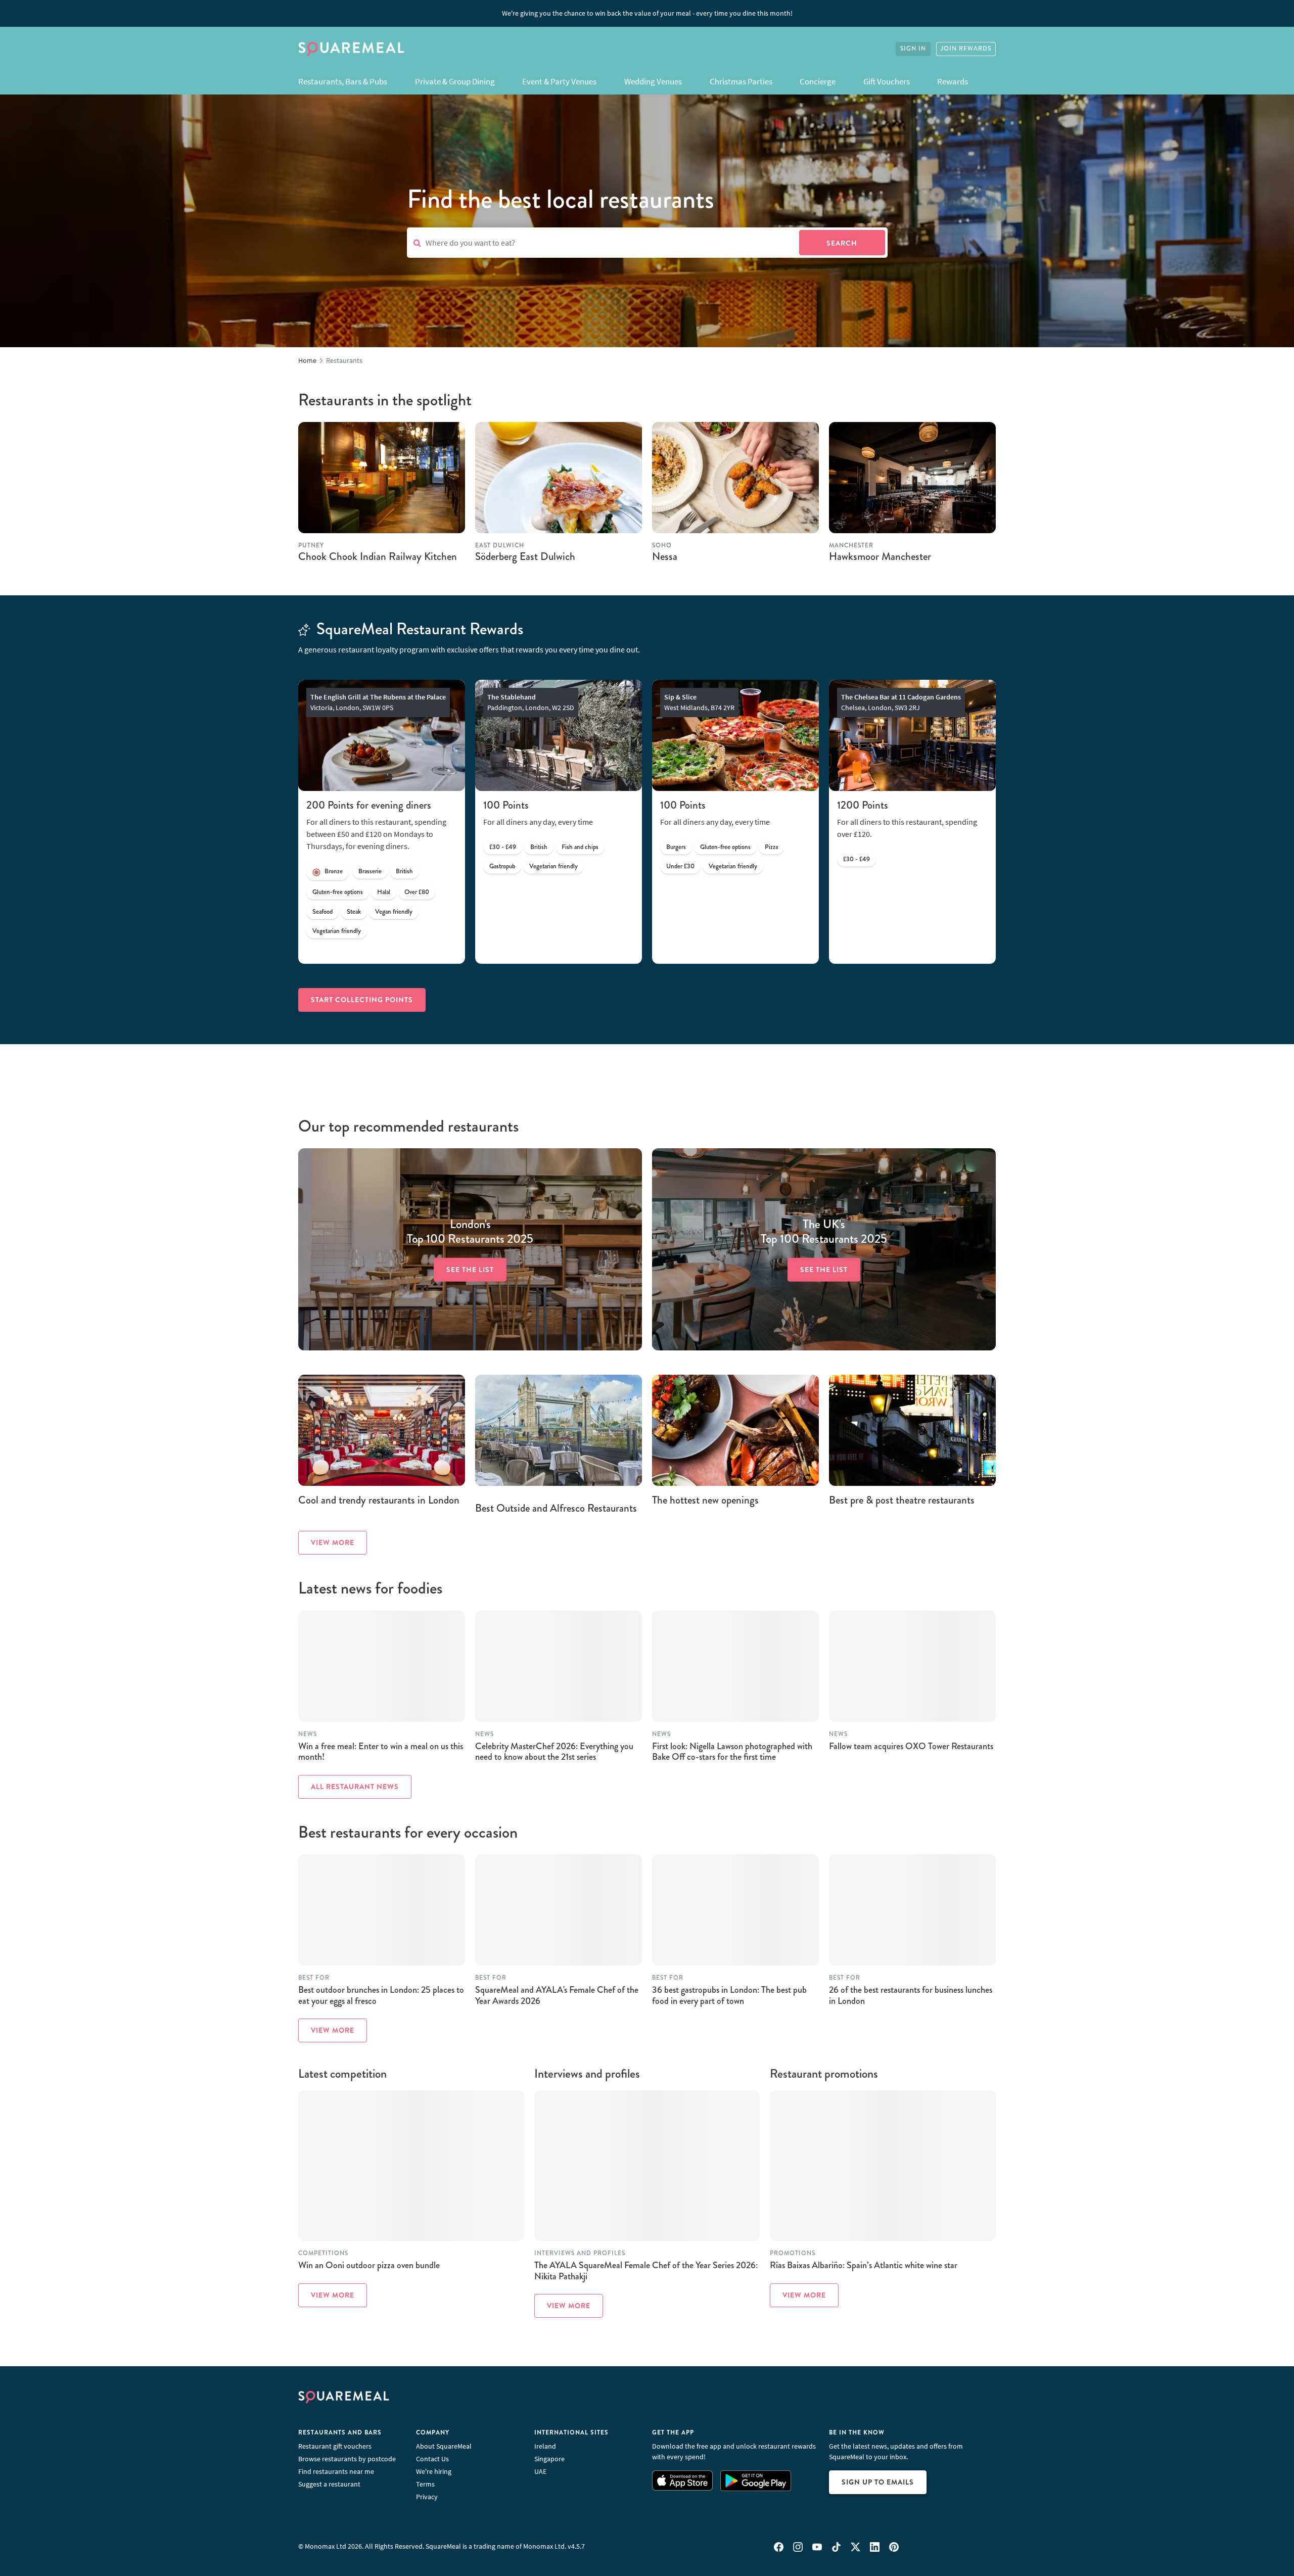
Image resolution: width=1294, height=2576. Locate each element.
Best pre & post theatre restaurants (902, 1500)
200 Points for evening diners (369, 805)
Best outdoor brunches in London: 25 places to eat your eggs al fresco (381, 1995)
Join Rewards (966, 49)
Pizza (771, 847)
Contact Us (432, 2459)
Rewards (953, 81)
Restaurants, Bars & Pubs (343, 81)
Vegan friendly (394, 912)
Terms (425, 2484)
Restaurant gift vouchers (335, 2446)
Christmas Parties (741, 81)
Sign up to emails (878, 2482)
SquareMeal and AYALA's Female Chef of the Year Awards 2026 (557, 1995)
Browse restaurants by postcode (347, 2459)
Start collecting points (362, 1000)
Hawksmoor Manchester (880, 556)
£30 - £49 (503, 847)
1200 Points (863, 805)
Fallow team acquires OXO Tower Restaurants (911, 1746)
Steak (354, 912)
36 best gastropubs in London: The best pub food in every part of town (729, 1995)
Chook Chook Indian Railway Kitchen (378, 556)
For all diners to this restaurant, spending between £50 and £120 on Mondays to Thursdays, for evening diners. (376, 834)
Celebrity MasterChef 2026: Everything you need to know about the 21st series (554, 1752)
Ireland (545, 2446)
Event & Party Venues (559, 81)
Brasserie (370, 871)
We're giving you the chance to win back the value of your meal (647, 13)
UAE (540, 2471)
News (308, 1734)
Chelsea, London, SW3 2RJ (901, 702)
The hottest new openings (705, 1500)
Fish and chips (580, 847)
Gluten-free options (338, 892)
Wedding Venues (653, 81)
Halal (384, 892)
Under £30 (680, 866)
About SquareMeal (444, 2446)
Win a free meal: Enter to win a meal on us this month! (381, 1752)
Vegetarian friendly (337, 931)
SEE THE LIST (470, 1270)
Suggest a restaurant (329, 2484)
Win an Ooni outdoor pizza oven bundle (369, 2265)
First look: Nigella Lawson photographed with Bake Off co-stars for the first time (732, 1752)
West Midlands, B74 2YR (699, 702)
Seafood (322, 912)
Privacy (427, 2497)
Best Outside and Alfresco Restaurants (556, 1508)
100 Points (506, 805)
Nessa (665, 556)
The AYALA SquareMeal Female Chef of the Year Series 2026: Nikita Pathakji (646, 2271)
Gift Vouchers (887, 81)
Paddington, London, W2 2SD (531, 702)
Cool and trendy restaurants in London (379, 1500)
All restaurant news (355, 1787)
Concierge (818, 81)
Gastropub (502, 866)
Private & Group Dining (455, 81)
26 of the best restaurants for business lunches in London (911, 1995)
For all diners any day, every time (538, 822)
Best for (314, 1978)
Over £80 (417, 892)
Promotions (793, 2253)
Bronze (334, 871)
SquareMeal (351, 49)
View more (333, 1542)
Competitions (323, 2253)
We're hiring (434, 2471)
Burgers (676, 847)
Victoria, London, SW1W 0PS (378, 702)
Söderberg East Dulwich (525, 556)
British (404, 871)
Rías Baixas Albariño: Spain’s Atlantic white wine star (864, 2265)
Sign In (913, 49)
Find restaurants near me (336, 2471)
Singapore (549, 2459)
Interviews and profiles (580, 2253)
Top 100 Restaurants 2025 (470, 1232)
